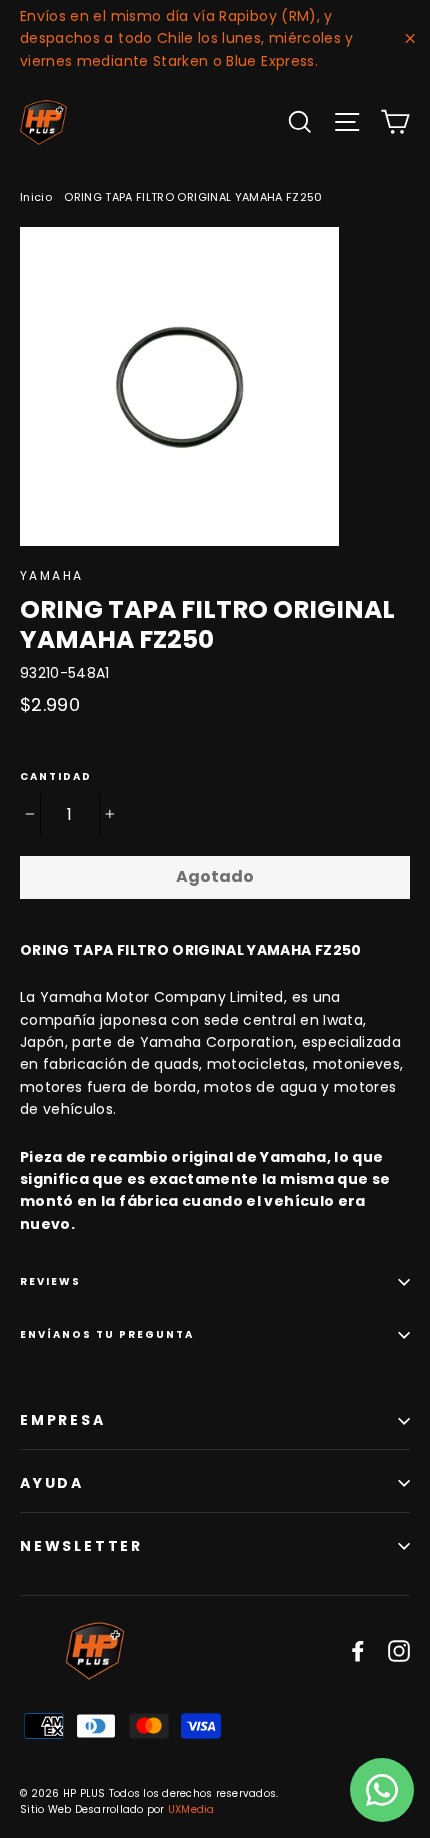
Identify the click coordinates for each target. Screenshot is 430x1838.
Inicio (36, 197)
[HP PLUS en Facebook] (358, 1650)
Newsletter (81, 1546)
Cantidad (56, 777)
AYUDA (52, 1483)
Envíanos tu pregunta (107, 1334)
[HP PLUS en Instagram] (399, 1650)
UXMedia (191, 1809)
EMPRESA (63, 1420)
